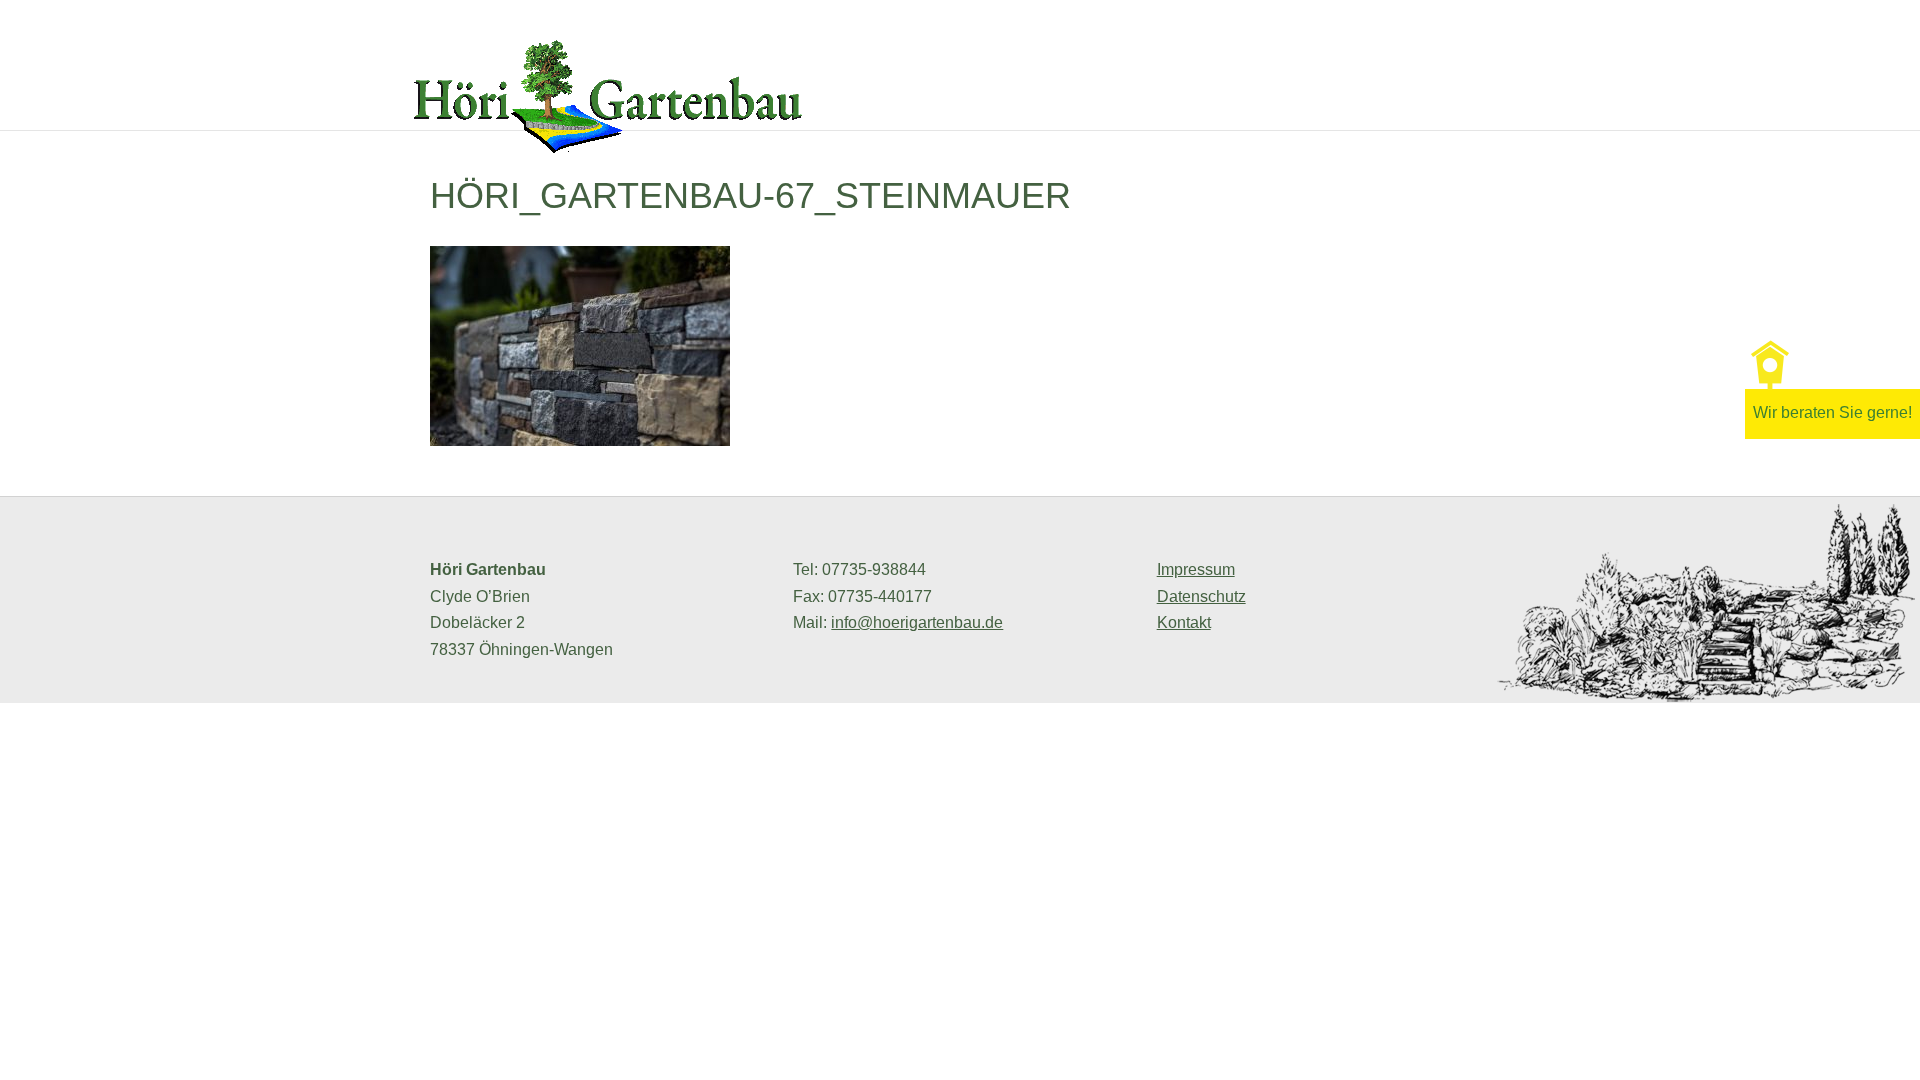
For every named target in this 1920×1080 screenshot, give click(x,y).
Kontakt (1571, 104)
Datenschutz (1201, 596)
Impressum (1196, 569)
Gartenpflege (1449, 104)
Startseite (1098, 104)
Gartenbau (1317, 104)
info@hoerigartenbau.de (917, 622)
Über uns (1207, 104)
